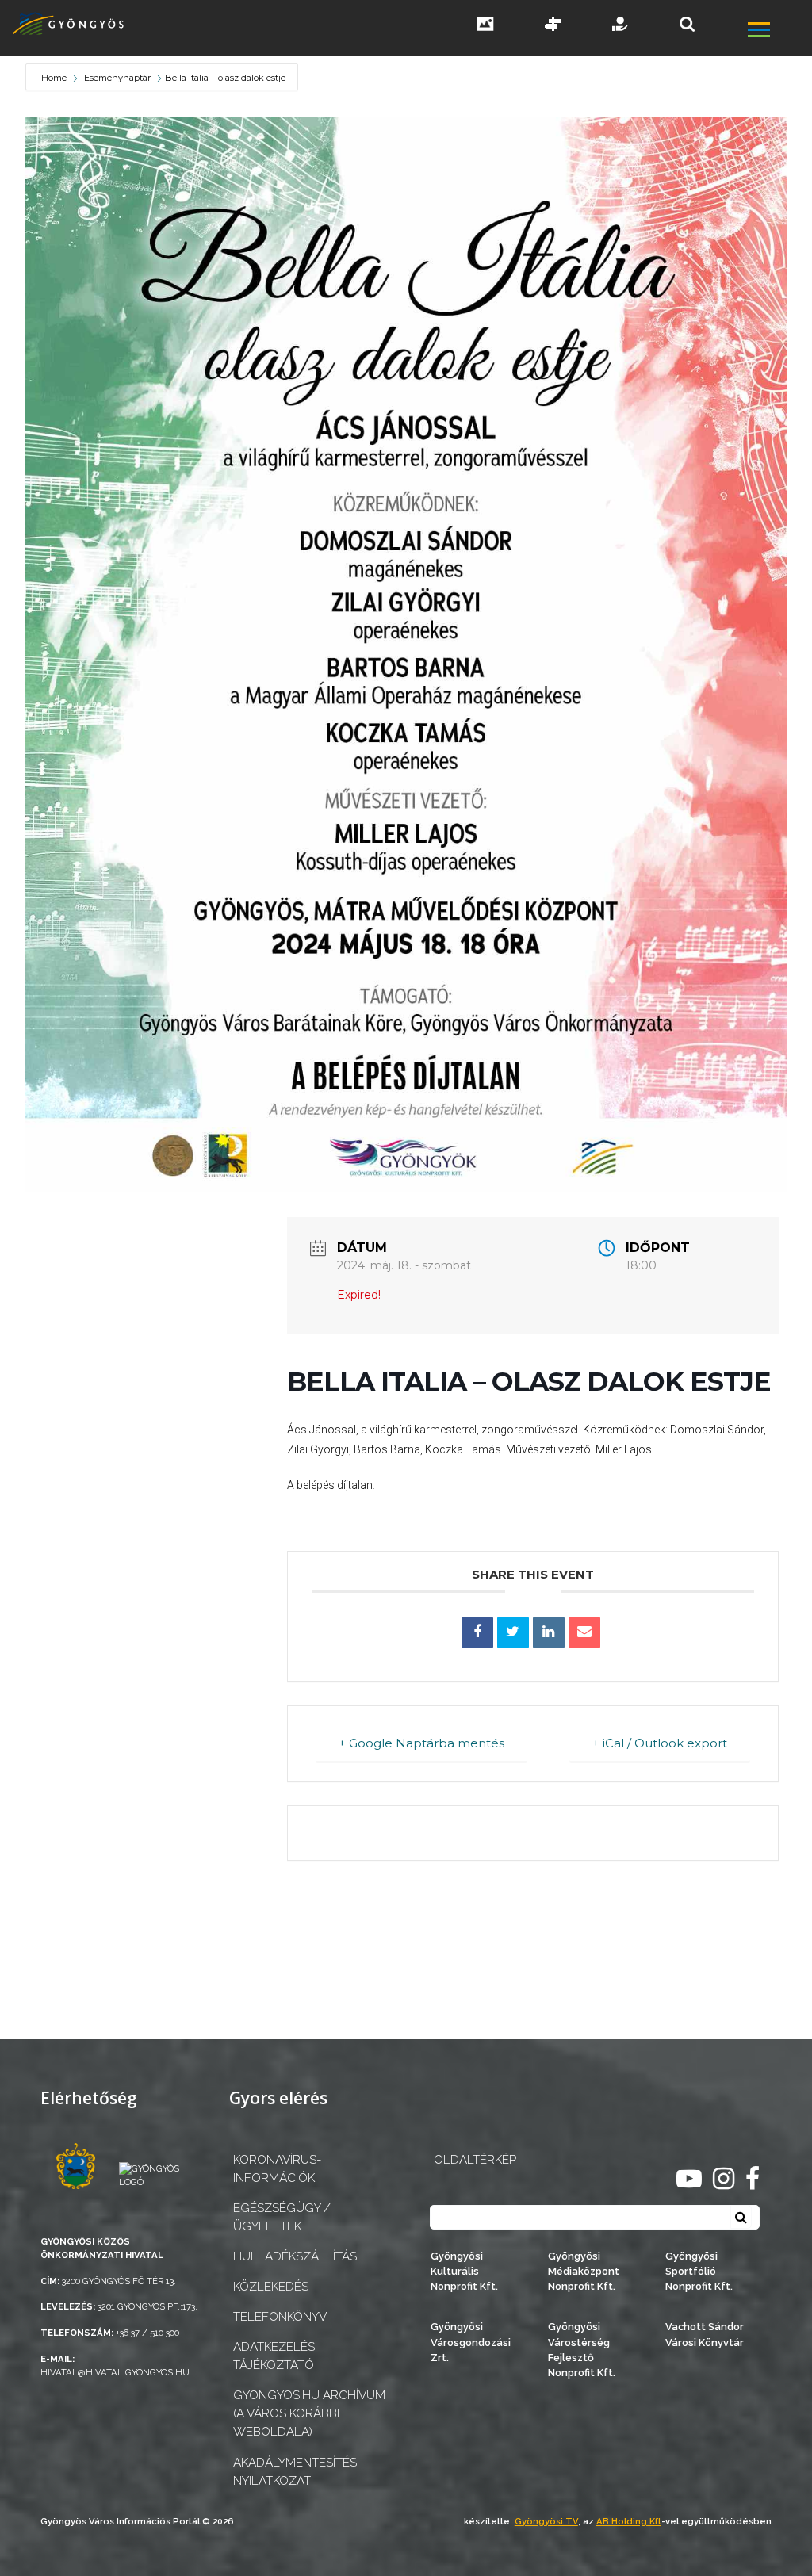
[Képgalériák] (485, 25)
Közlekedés (271, 2287)
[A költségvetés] (621, 25)
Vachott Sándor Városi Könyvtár (705, 2334)
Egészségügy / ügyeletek (282, 2217)
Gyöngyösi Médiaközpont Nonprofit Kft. (584, 2271)
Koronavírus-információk (277, 2169)
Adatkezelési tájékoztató (275, 2356)
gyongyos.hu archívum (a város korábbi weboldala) (309, 2413)
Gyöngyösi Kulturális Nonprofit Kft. (464, 2271)
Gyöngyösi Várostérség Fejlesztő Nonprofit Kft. (582, 2350)
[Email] (584, 1632)
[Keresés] (687, 24)
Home (55, 78)
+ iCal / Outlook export (660, 1743)
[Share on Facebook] (477, 1632)
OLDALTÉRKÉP (475, 2160)
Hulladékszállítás (295, 2256)
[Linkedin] (549, 1632)
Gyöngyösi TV (546, 2521)
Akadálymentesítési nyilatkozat (296, 2472)
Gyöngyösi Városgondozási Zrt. (471, 2342)
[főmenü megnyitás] (778, 31)
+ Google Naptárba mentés (421, 1743)
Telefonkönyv (280, 2317)
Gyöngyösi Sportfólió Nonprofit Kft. (699, 2271)
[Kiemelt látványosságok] (553, 25)
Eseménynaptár (117, 78)
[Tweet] (513, 1632)
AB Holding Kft (629, 2521)
